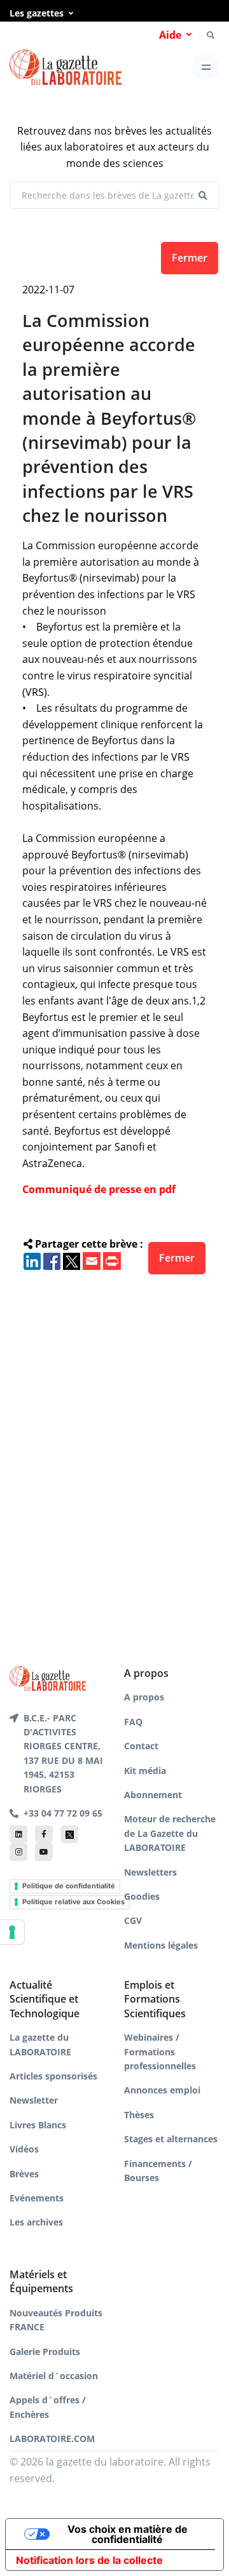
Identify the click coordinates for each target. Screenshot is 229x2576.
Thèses (139, 2115)
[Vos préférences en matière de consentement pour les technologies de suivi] (12, 1932)
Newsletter (34, 2100)
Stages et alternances (171, 2139)
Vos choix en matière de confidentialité (128, 2534)
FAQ (133, 1722)
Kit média (145, 1771)
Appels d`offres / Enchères (48, 2407)
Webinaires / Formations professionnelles (160, 2052)
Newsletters (150, 1872)
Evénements (37, 2198)
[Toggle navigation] (206, 67)
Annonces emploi (162, 2090)
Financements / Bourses (158, 2171)
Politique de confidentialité (69, 1886)
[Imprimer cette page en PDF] (112, 1260)
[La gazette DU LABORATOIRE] (48, 1678)
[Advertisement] (114, 1449)
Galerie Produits (45, 2352)
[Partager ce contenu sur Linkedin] (32, 1260)
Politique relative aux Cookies (73, 1902)
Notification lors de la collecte (89, 2560)
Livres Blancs (38, 2125)
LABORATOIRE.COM (52, 2439)
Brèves (24, 2174)
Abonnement (153, 1795)
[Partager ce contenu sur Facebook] (52, 1260)
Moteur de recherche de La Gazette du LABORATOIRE (170, 1833)
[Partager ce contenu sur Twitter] (72, 1260)
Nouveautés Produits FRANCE (56, 2320)
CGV (133, 1920)
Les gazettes (37, 13)
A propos (144, 1697)
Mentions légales (161, 1945)
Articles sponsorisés (53, 2076)
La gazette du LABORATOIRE (40, 2044)
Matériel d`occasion (54, 2376)
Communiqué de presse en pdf (99, 1189)
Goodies (142, 1896)
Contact (141, 1746)
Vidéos (24, 2149)
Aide (170, 35)
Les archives (36, 2222)
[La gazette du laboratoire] (66, 68)
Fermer (190, 258)
